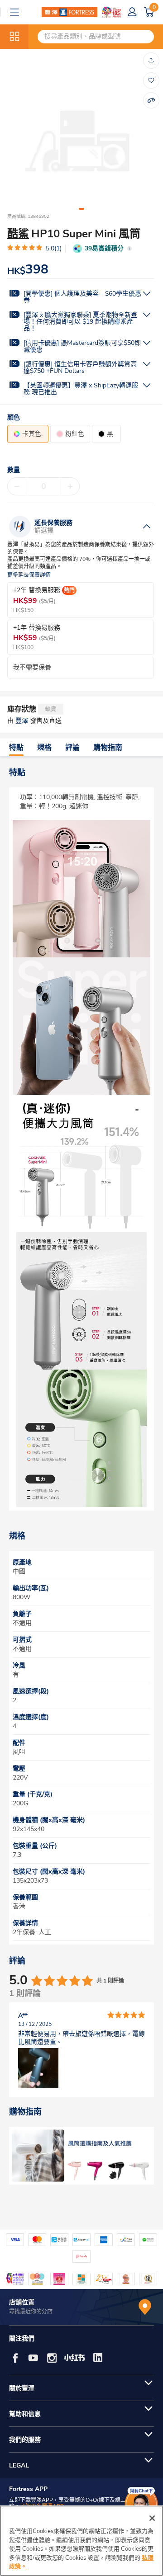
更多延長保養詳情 (29, 575)
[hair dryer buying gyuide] (81, 2156)
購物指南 (108, 748)
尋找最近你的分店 (31, 2312)
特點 (16, 748)
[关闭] (152, 2518)
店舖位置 (22, 2302)
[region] (81, 2541)
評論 (72, 748)
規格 (44, 748)
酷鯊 (18, 234)
